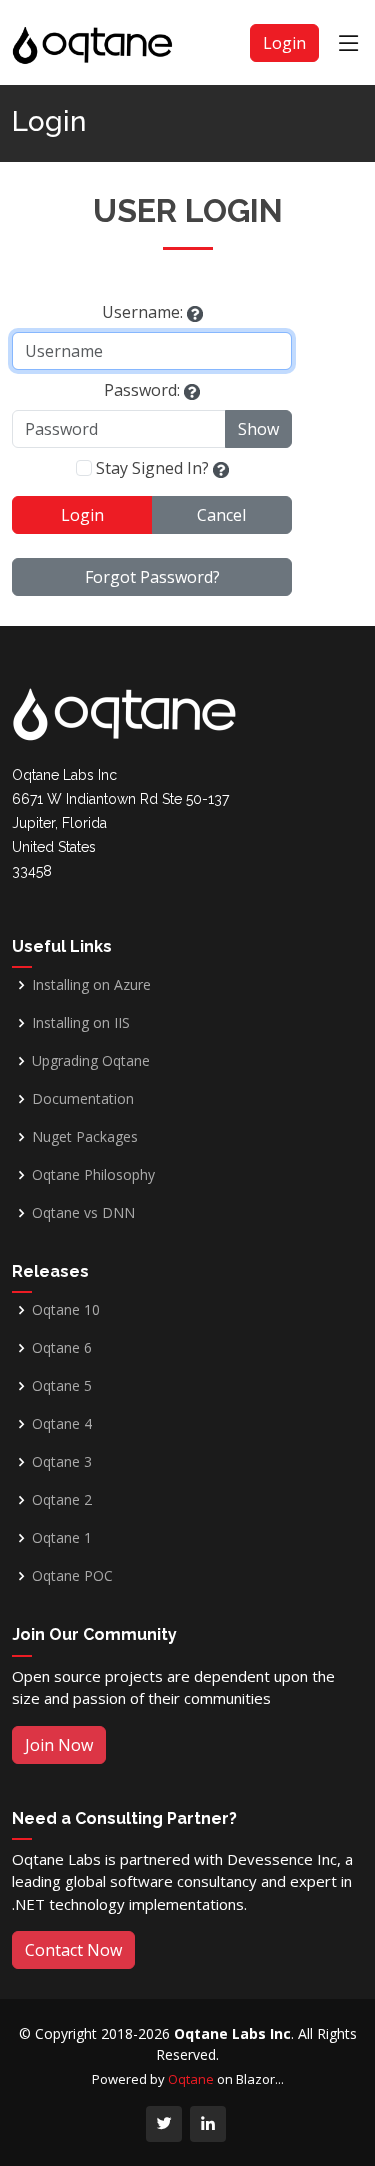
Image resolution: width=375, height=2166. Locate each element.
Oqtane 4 (62, 1424)
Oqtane (191, 2079)
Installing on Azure (91, 985)
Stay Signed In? (152, 468)
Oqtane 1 (62, 1538)
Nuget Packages (85, 1137)
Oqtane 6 (62, 1348)
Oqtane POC (72, 1576)
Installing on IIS (81, 1023)
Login (284, 43)
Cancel (221, 515)
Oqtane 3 (62, 1462)
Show (258, 429)
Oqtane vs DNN (83, 1213)
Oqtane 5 (62, 1386)
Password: (142, 390)
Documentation (83, 1099)
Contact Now (73, 1950)
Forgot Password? (152, 577)
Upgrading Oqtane (91, 1061)
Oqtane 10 (66, 1310)
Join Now (59, 1745)
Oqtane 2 (62, 1500)
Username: (142, 312)
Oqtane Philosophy (93, 1175)
